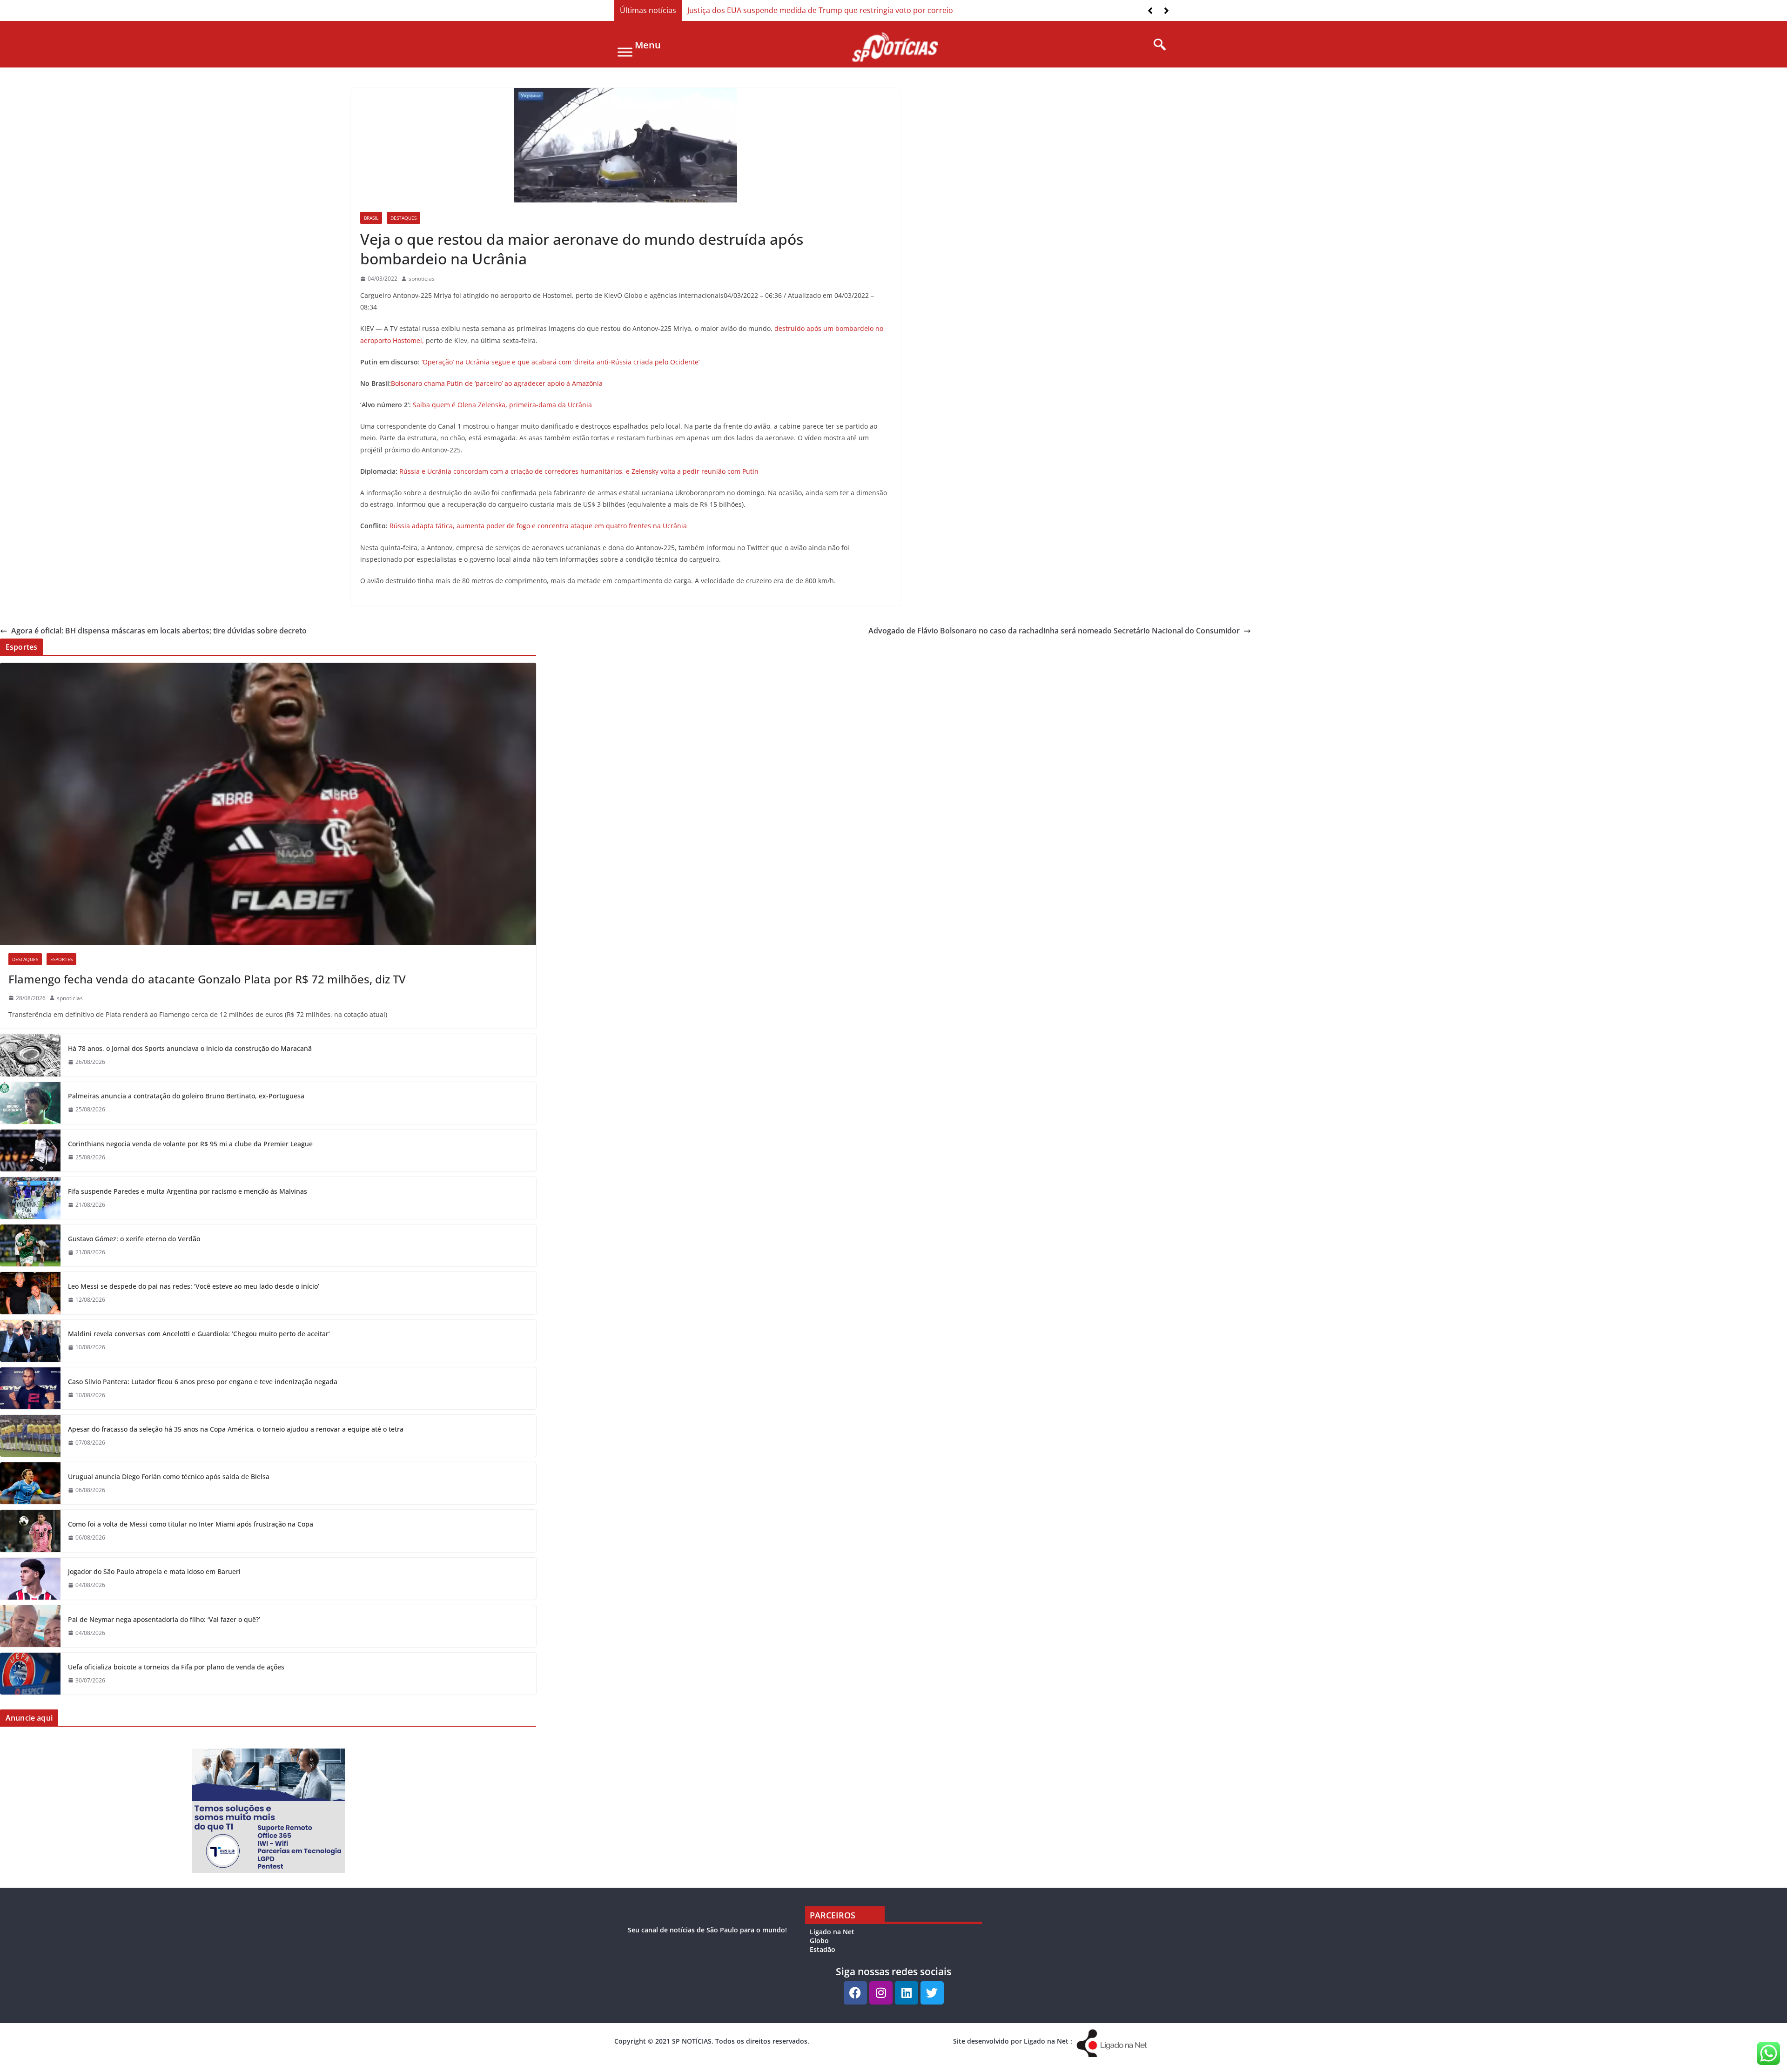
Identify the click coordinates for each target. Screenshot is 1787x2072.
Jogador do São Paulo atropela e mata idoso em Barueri (154, 1571)
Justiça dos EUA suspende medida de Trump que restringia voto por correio (820, 10)
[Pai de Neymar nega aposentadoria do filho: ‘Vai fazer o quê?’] (30, 1626)
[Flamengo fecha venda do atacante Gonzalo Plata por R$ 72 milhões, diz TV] (268, 804)
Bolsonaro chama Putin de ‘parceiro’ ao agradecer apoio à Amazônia (497, 383)
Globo (819, 1941)
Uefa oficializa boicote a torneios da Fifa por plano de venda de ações (176, 1667)
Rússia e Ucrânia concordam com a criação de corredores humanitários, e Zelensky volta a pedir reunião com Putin (579, 471)
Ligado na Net (832, 1932)
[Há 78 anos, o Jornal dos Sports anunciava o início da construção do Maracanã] (30, 1055)
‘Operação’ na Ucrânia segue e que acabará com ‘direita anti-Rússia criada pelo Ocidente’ (561, 362)
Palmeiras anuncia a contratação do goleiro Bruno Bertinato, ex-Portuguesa (186, 1096)
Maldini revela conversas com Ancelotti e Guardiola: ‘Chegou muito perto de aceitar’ (199, 1334)
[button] (1166, 11)
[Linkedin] (907, 1993)
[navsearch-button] (1156, 45)
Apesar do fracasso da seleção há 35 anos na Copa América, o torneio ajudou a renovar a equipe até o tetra (236, 1429)
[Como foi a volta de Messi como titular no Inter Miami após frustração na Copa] (30, 1531)
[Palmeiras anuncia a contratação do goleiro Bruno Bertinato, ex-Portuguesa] (30, 1103)
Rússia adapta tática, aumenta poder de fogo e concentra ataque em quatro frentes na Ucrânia (538, 526)
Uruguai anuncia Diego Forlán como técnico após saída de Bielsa (169, 1477)
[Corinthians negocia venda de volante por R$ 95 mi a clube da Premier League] (30, 1150)
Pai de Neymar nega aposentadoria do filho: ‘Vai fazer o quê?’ (164, 1619)
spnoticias (422, 279)
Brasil (371, 218)
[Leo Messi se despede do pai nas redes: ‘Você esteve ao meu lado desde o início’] (30, 1293)
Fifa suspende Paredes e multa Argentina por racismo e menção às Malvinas (188, 1191)
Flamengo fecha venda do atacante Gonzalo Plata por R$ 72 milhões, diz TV (207, 979)
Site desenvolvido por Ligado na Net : (1013, 2041)
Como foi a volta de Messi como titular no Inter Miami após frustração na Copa (191, 1524)
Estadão (823, 1949)
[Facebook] (855, 1993)
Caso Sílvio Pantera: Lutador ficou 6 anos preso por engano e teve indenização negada (203, 1382)
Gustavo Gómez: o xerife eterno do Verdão (134, 1239)
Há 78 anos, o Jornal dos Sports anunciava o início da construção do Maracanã (190, 1048)
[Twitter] (932, 1993)
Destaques (403, 218)
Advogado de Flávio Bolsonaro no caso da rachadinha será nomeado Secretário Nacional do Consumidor (1054, 631)
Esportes (61, 959)
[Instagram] (881, 1993)
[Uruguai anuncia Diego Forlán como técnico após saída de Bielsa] (30, 1483)
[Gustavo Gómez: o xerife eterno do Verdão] (30, 1245)
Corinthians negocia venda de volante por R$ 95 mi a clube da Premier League (190, 1144)
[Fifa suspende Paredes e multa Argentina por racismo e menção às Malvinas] (30, 1198)
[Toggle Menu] (625, 52)
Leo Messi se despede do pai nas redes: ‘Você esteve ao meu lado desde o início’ (194, 1286)
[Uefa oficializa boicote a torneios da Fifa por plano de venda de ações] (30, 1674)
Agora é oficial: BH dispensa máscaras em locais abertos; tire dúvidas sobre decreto (159, 631)
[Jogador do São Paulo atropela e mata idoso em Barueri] (30, 1579)
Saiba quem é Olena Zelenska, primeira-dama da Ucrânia (502, 405)
